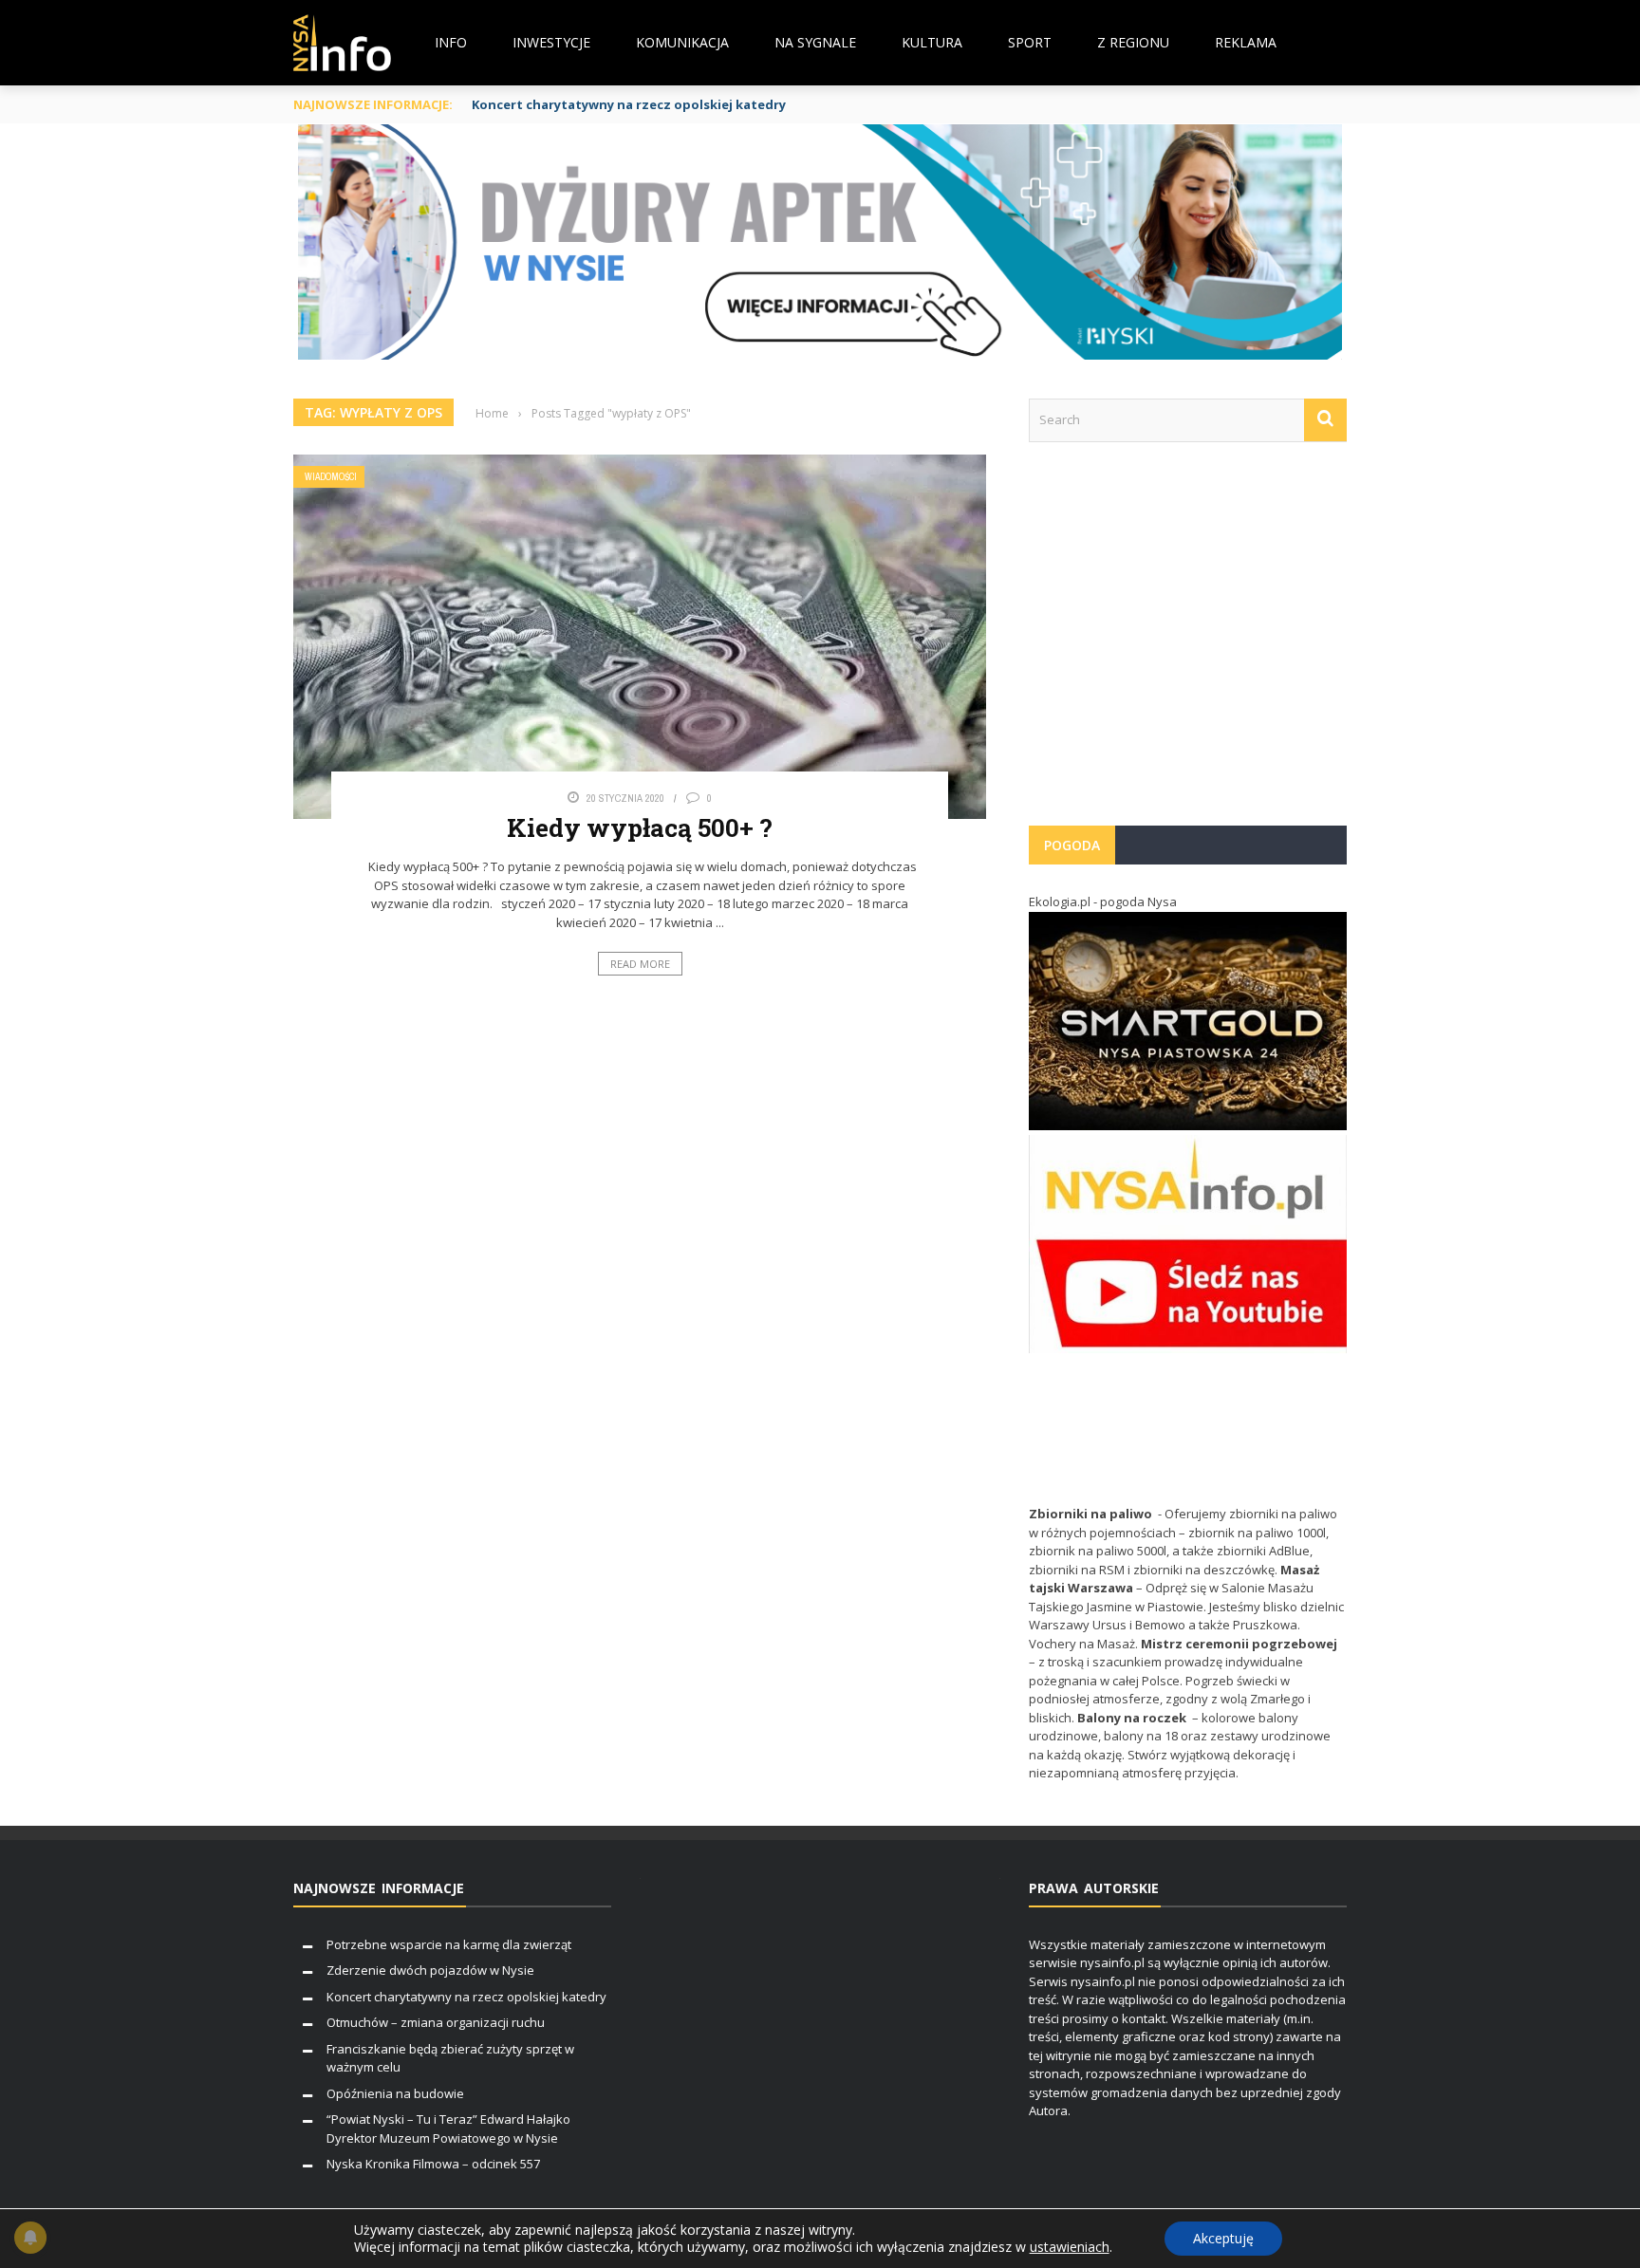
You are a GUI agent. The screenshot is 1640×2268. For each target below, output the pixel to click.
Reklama (1246, 42)
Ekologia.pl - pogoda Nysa (1103, 902)
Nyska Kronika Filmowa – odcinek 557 (433, 2164)
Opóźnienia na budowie (395, 2093)
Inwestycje (551, 42)
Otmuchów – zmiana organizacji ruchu (436, 2022)
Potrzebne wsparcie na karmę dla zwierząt (449, 1944)
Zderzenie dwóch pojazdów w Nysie (430, 1970)
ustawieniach (1070, 2247)
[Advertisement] (1188, 643)
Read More (640, 964)
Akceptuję (1223, 2238)
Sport (1030, 42)
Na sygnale (815, 42)
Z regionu (1133, 42)
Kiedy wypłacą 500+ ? (640, 827)
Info (451, 42)
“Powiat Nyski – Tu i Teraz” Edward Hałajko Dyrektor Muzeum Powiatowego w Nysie (448, 2129)
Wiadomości (331, 477)
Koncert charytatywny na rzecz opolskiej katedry (629, 104)
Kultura (932, 42)
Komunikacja (682, 42)
